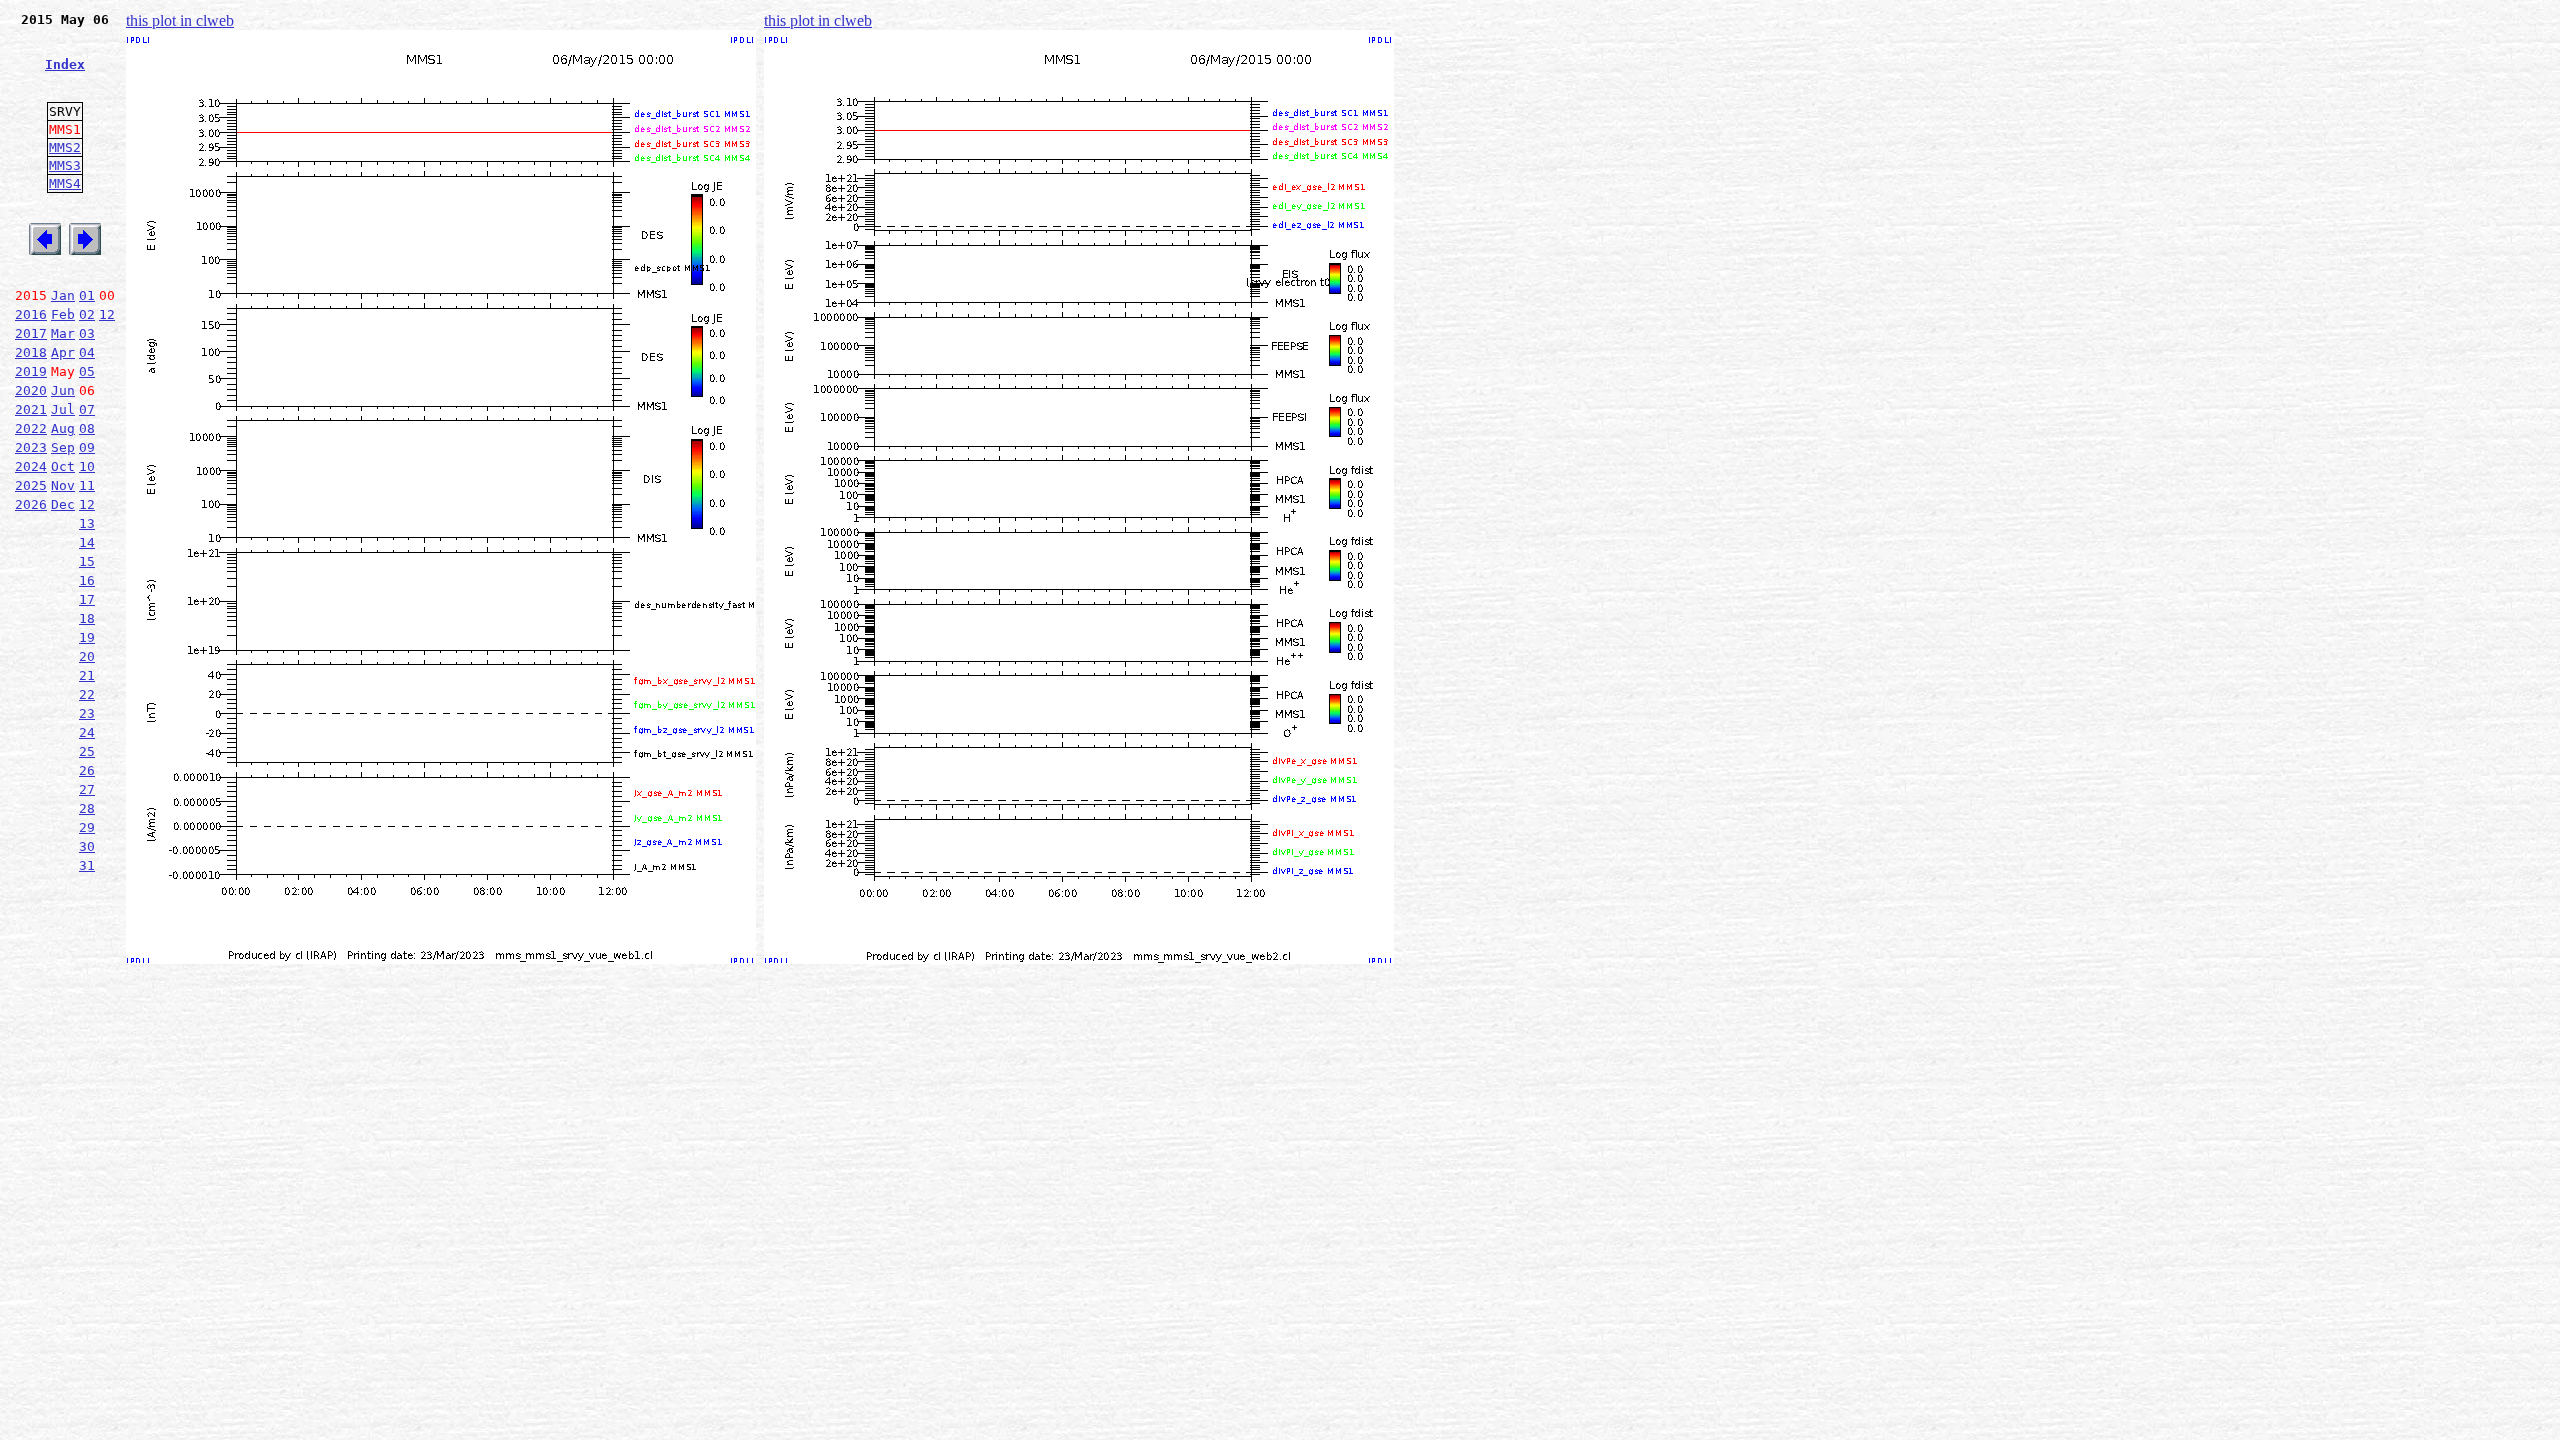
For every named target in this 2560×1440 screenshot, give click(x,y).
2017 (31, 333)
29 (87, 827)
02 (87, 314)
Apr (63, 352)
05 (87, 371)
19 (87, 637)
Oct (63, 466)
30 (87, 846)
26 (87, 770)
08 (87, 428)
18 (87, 618)
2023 (31, 447)
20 (87, 656)
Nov (63, 485)
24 (87, 732)
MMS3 (65, 165)
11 (87, 485)
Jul (63, 409)
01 (87, 295)
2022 (31, 428)
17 (87, 599)
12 (107, 314)
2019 (31, 371)
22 (87, 694)
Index (65, 64)
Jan (63, 295)
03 (87, 333)
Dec (63, 504)
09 (87, 447)
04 (87, 352)
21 (87, 675)
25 (87, 751)
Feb (63, 314)
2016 (31, 314)
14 (87, 542)
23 (87, 713)
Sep (63, 447)
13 (87, 523)
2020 (31, 390)
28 (87, 808)
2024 (31, 466)
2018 (31, 352)
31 (87, 865)
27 (87, 789)
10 (87, 466)
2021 (31, 409)
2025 (31, 485)
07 (87, 409)
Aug (63, 428)
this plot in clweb (180, 20)
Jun (63, 390)
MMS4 (65, 183)
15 (87, 561)
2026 (31, 504)
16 (87, 580)
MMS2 (65, 147)
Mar (63, 333)
